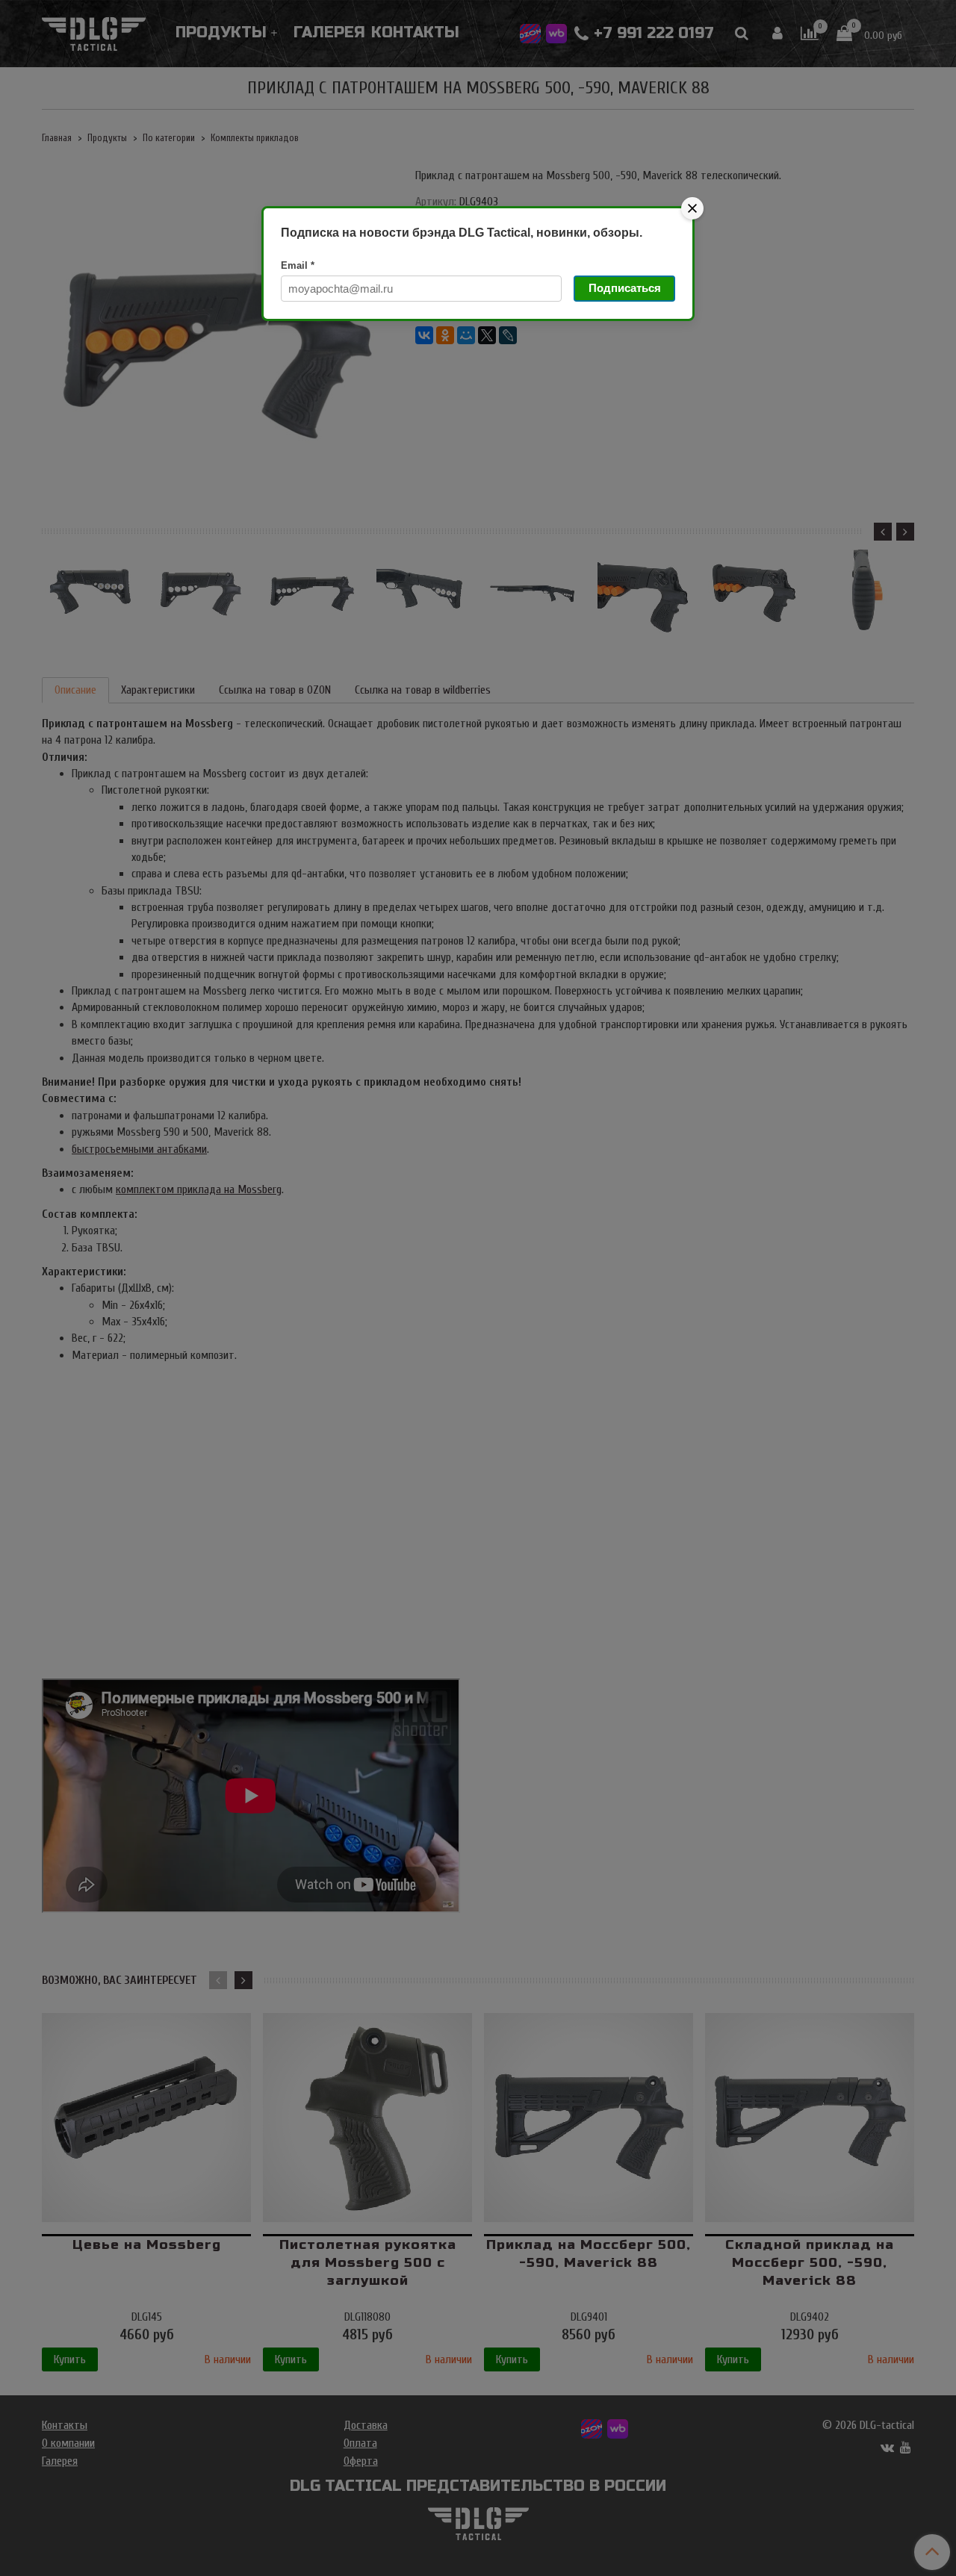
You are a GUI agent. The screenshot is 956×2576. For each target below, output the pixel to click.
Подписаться (625, 288)
